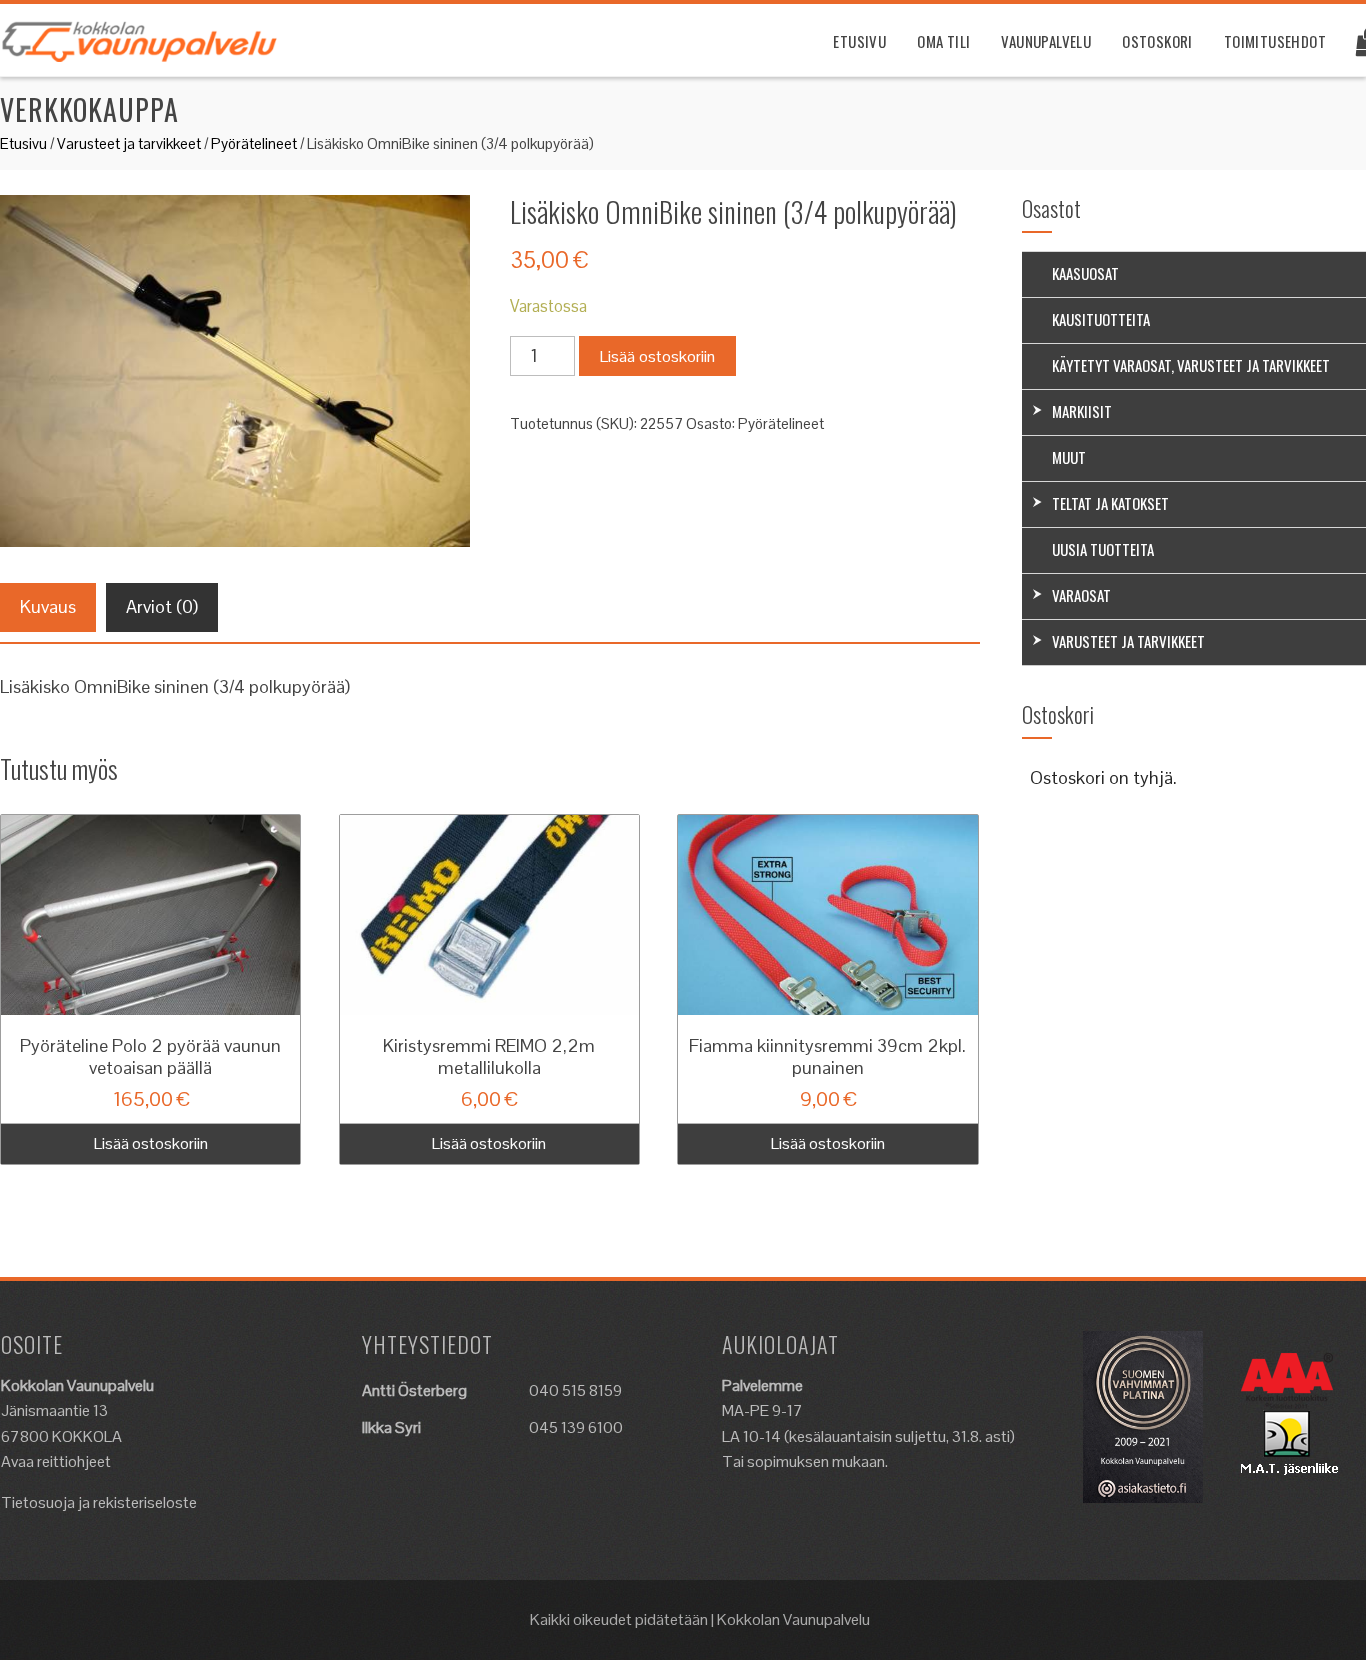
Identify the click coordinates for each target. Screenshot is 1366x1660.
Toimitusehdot (1275, 41)
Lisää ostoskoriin (657, 356)
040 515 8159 (575, 1390)
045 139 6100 (576, 1427)
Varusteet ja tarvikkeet (129, 143)
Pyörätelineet (254, 143)
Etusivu (859, 41)
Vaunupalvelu (1046, 41)
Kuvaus (48, 606)
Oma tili (943, 41)
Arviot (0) (162, 606)
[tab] (48, 607)
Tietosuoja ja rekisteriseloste (99, 1502)
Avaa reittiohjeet (56, 1461)
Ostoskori (1157, 41)
